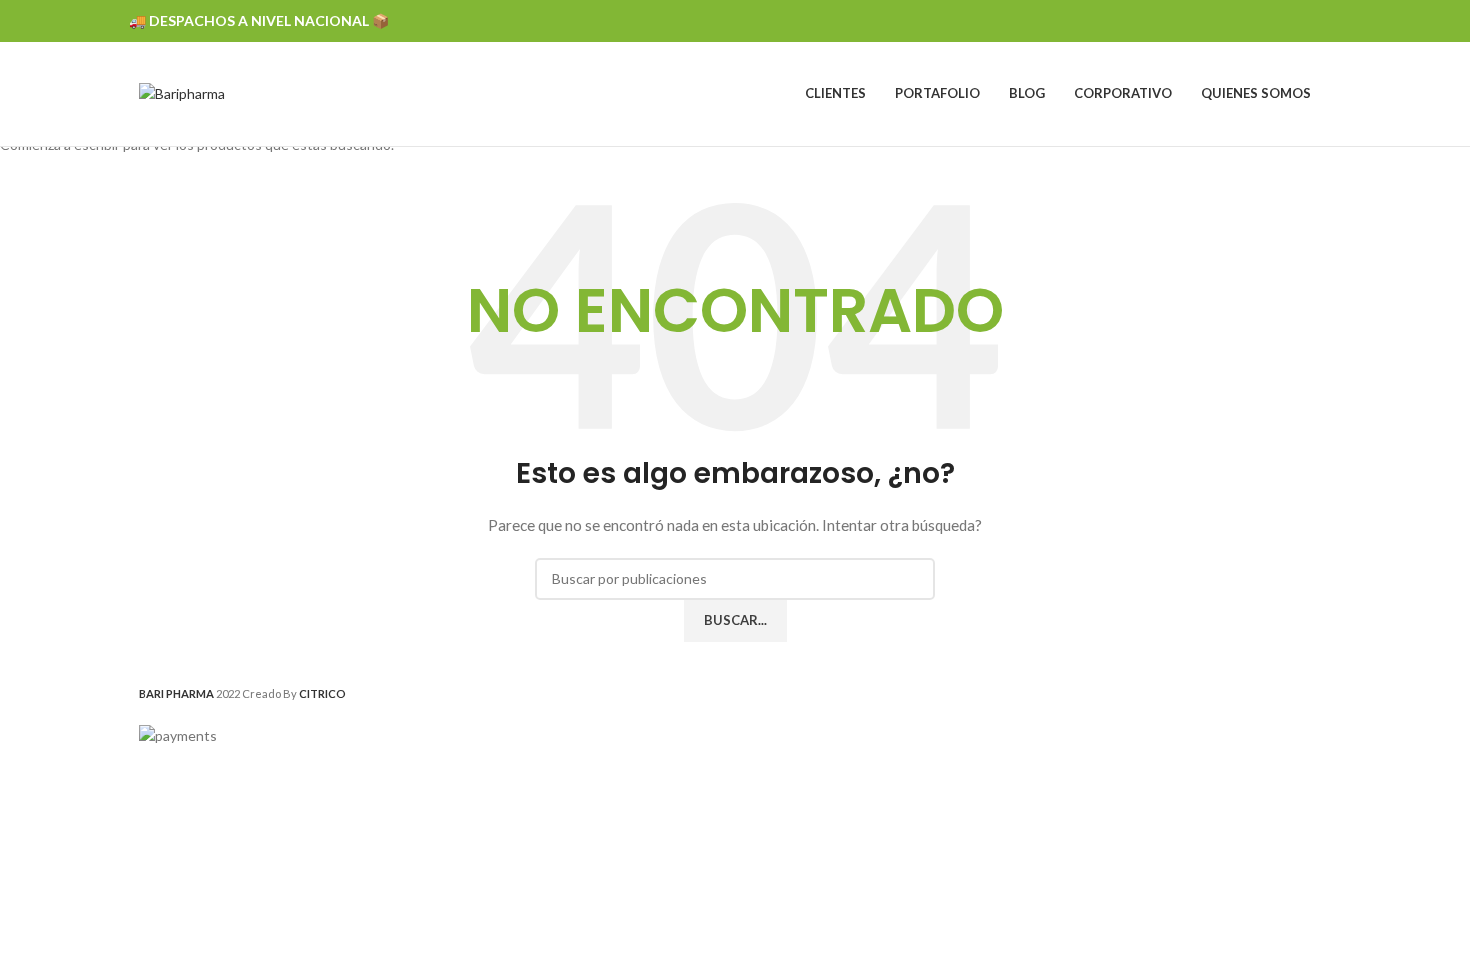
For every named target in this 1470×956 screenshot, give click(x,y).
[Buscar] (1331, 94)
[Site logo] (182, 92)
